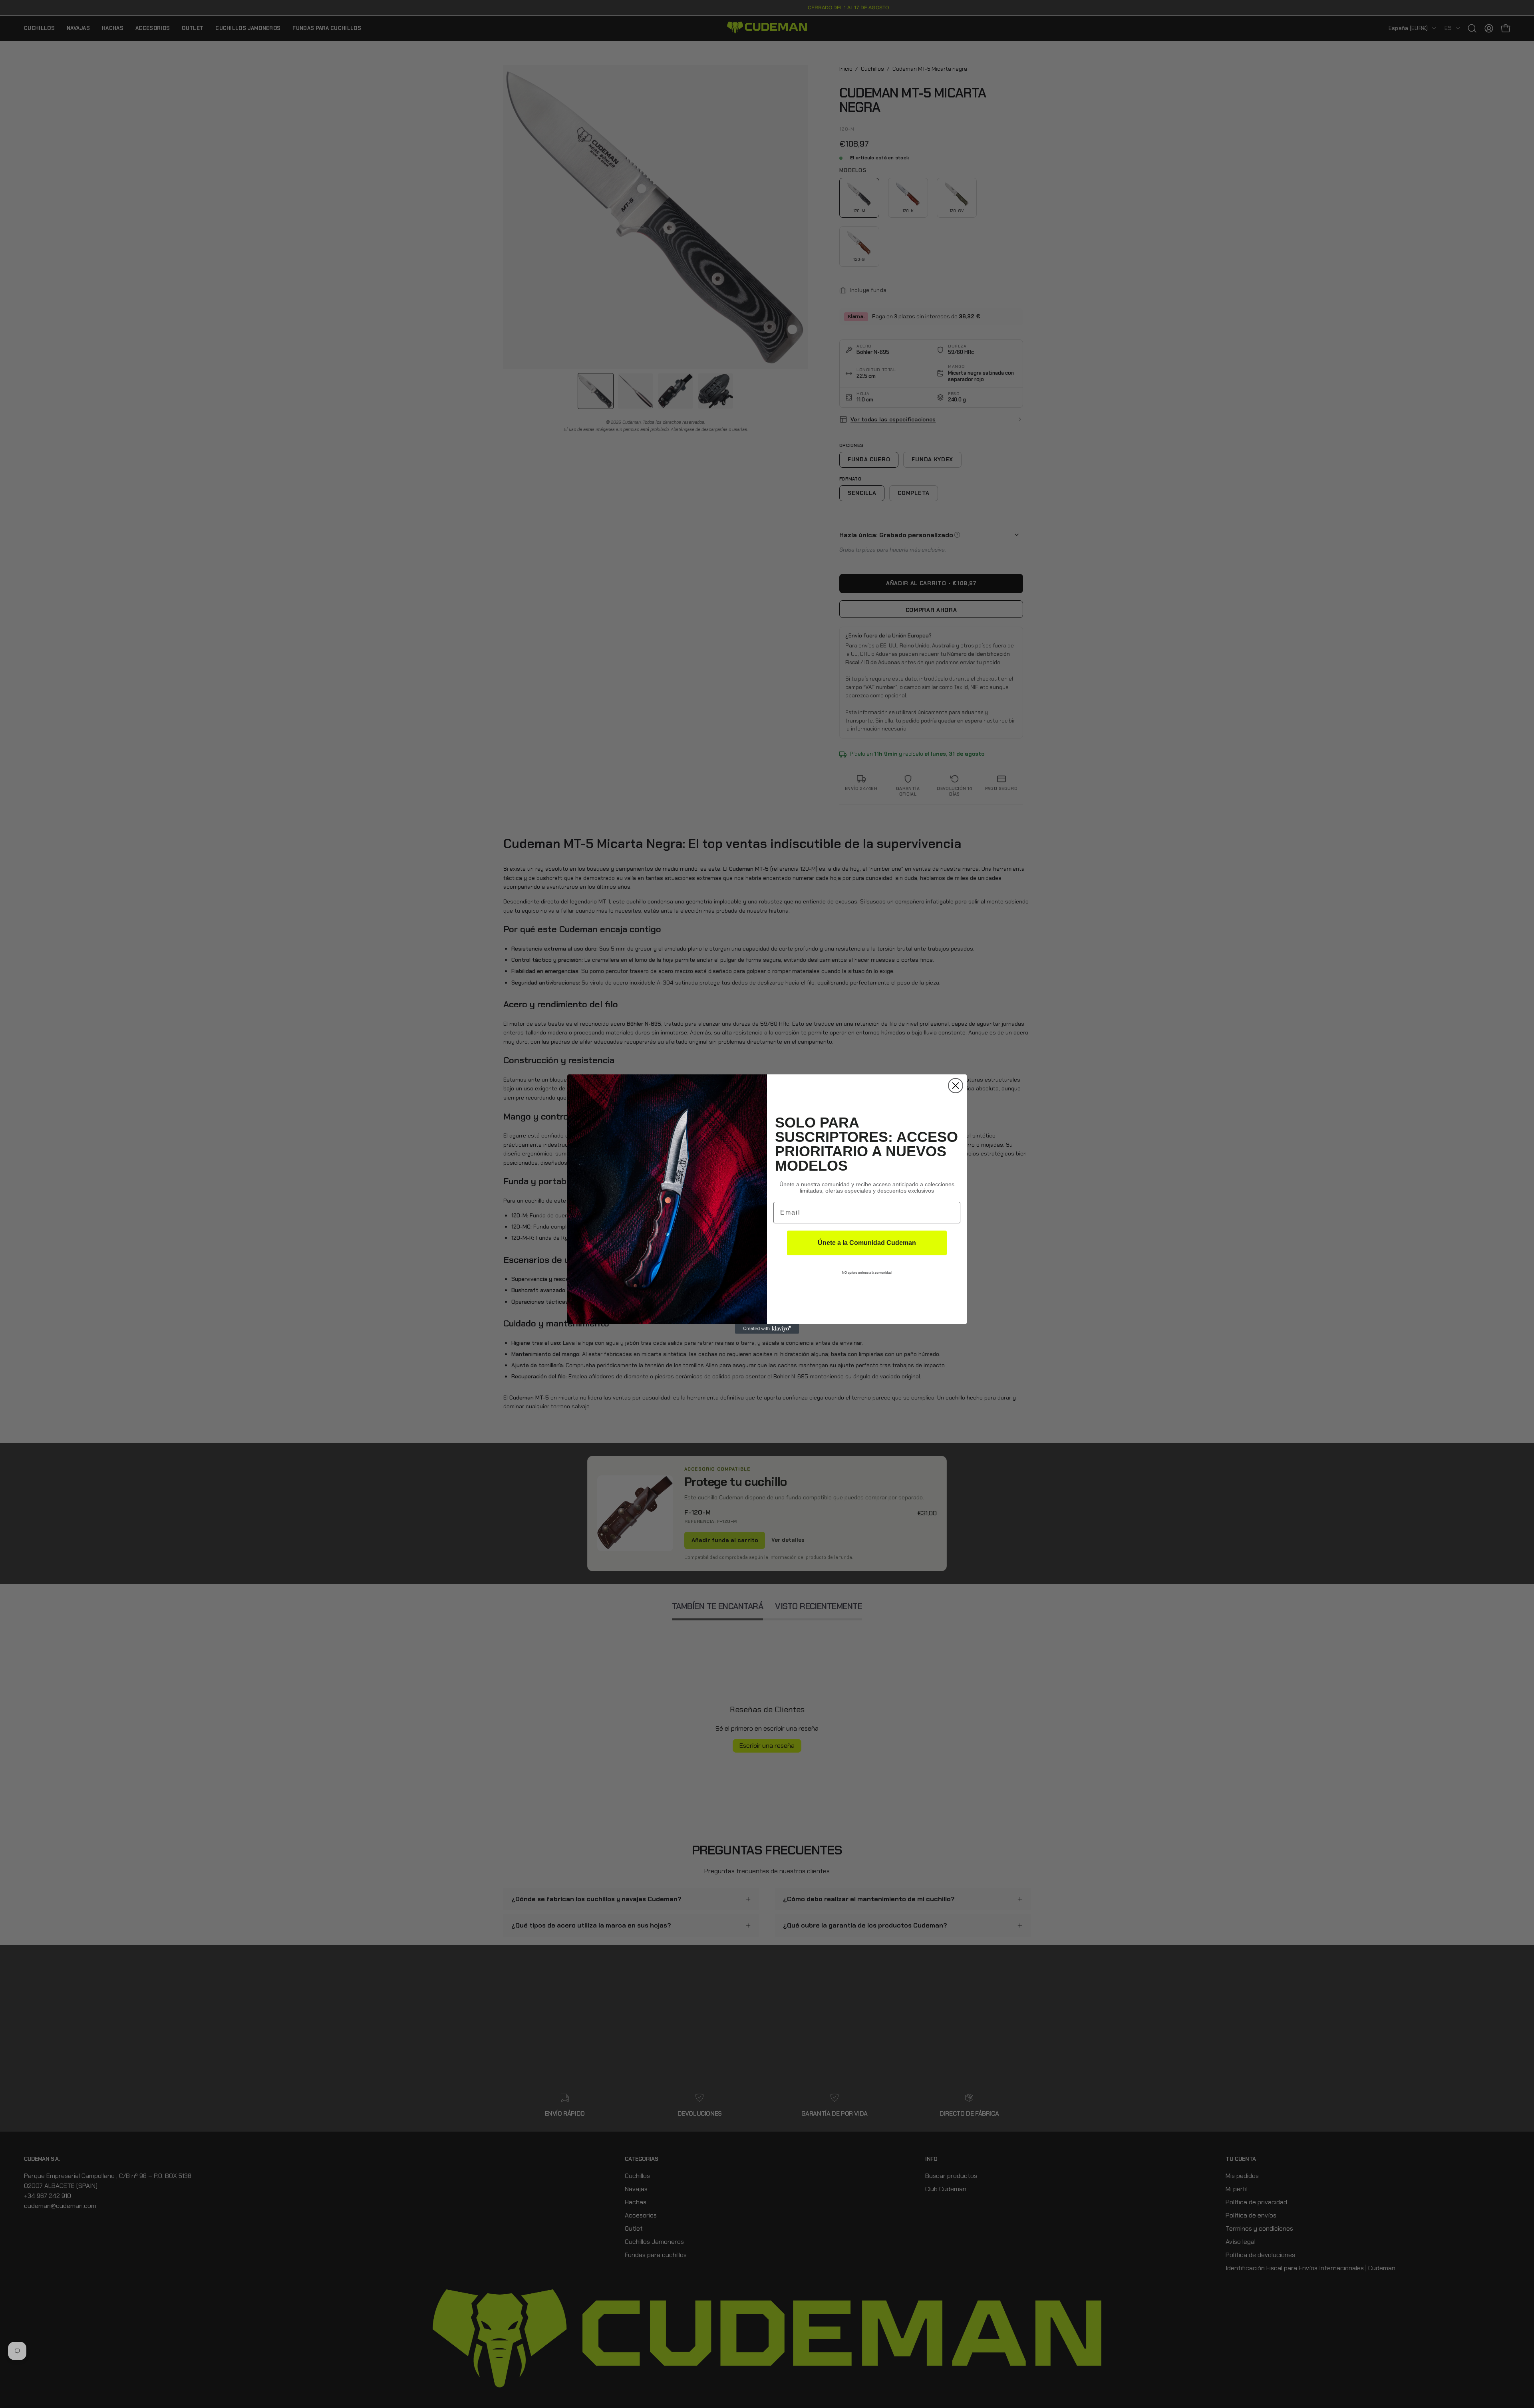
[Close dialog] (956, 1086)
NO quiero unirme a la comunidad (867, 1273)
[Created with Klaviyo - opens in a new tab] (767, 1329)
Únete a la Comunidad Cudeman (867, 1243)
